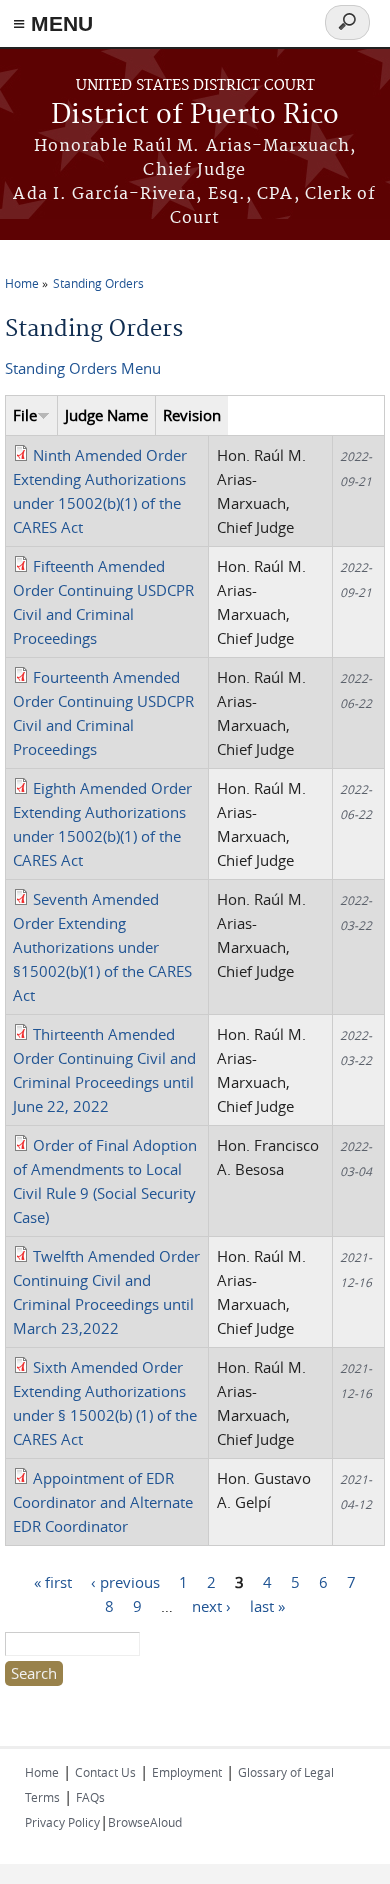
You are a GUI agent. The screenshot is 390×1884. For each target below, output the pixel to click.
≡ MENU (53, 23)
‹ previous (125, 1581)
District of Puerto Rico (195, 115)
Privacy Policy (62, 1822)
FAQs (90, 1797)
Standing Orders (98, 283)
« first (53, 1581)
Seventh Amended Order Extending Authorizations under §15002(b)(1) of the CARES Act (102, 947)
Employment (187, 1772)
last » (267, 1605)
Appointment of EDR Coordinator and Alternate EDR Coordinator (103, 1502)
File (25, 415)
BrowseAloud (145, 1822)
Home (22, 283)
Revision (192, 415)
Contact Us (105, 1772)
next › (211, 1605)
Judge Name (106, 415)
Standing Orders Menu (83, 368)
